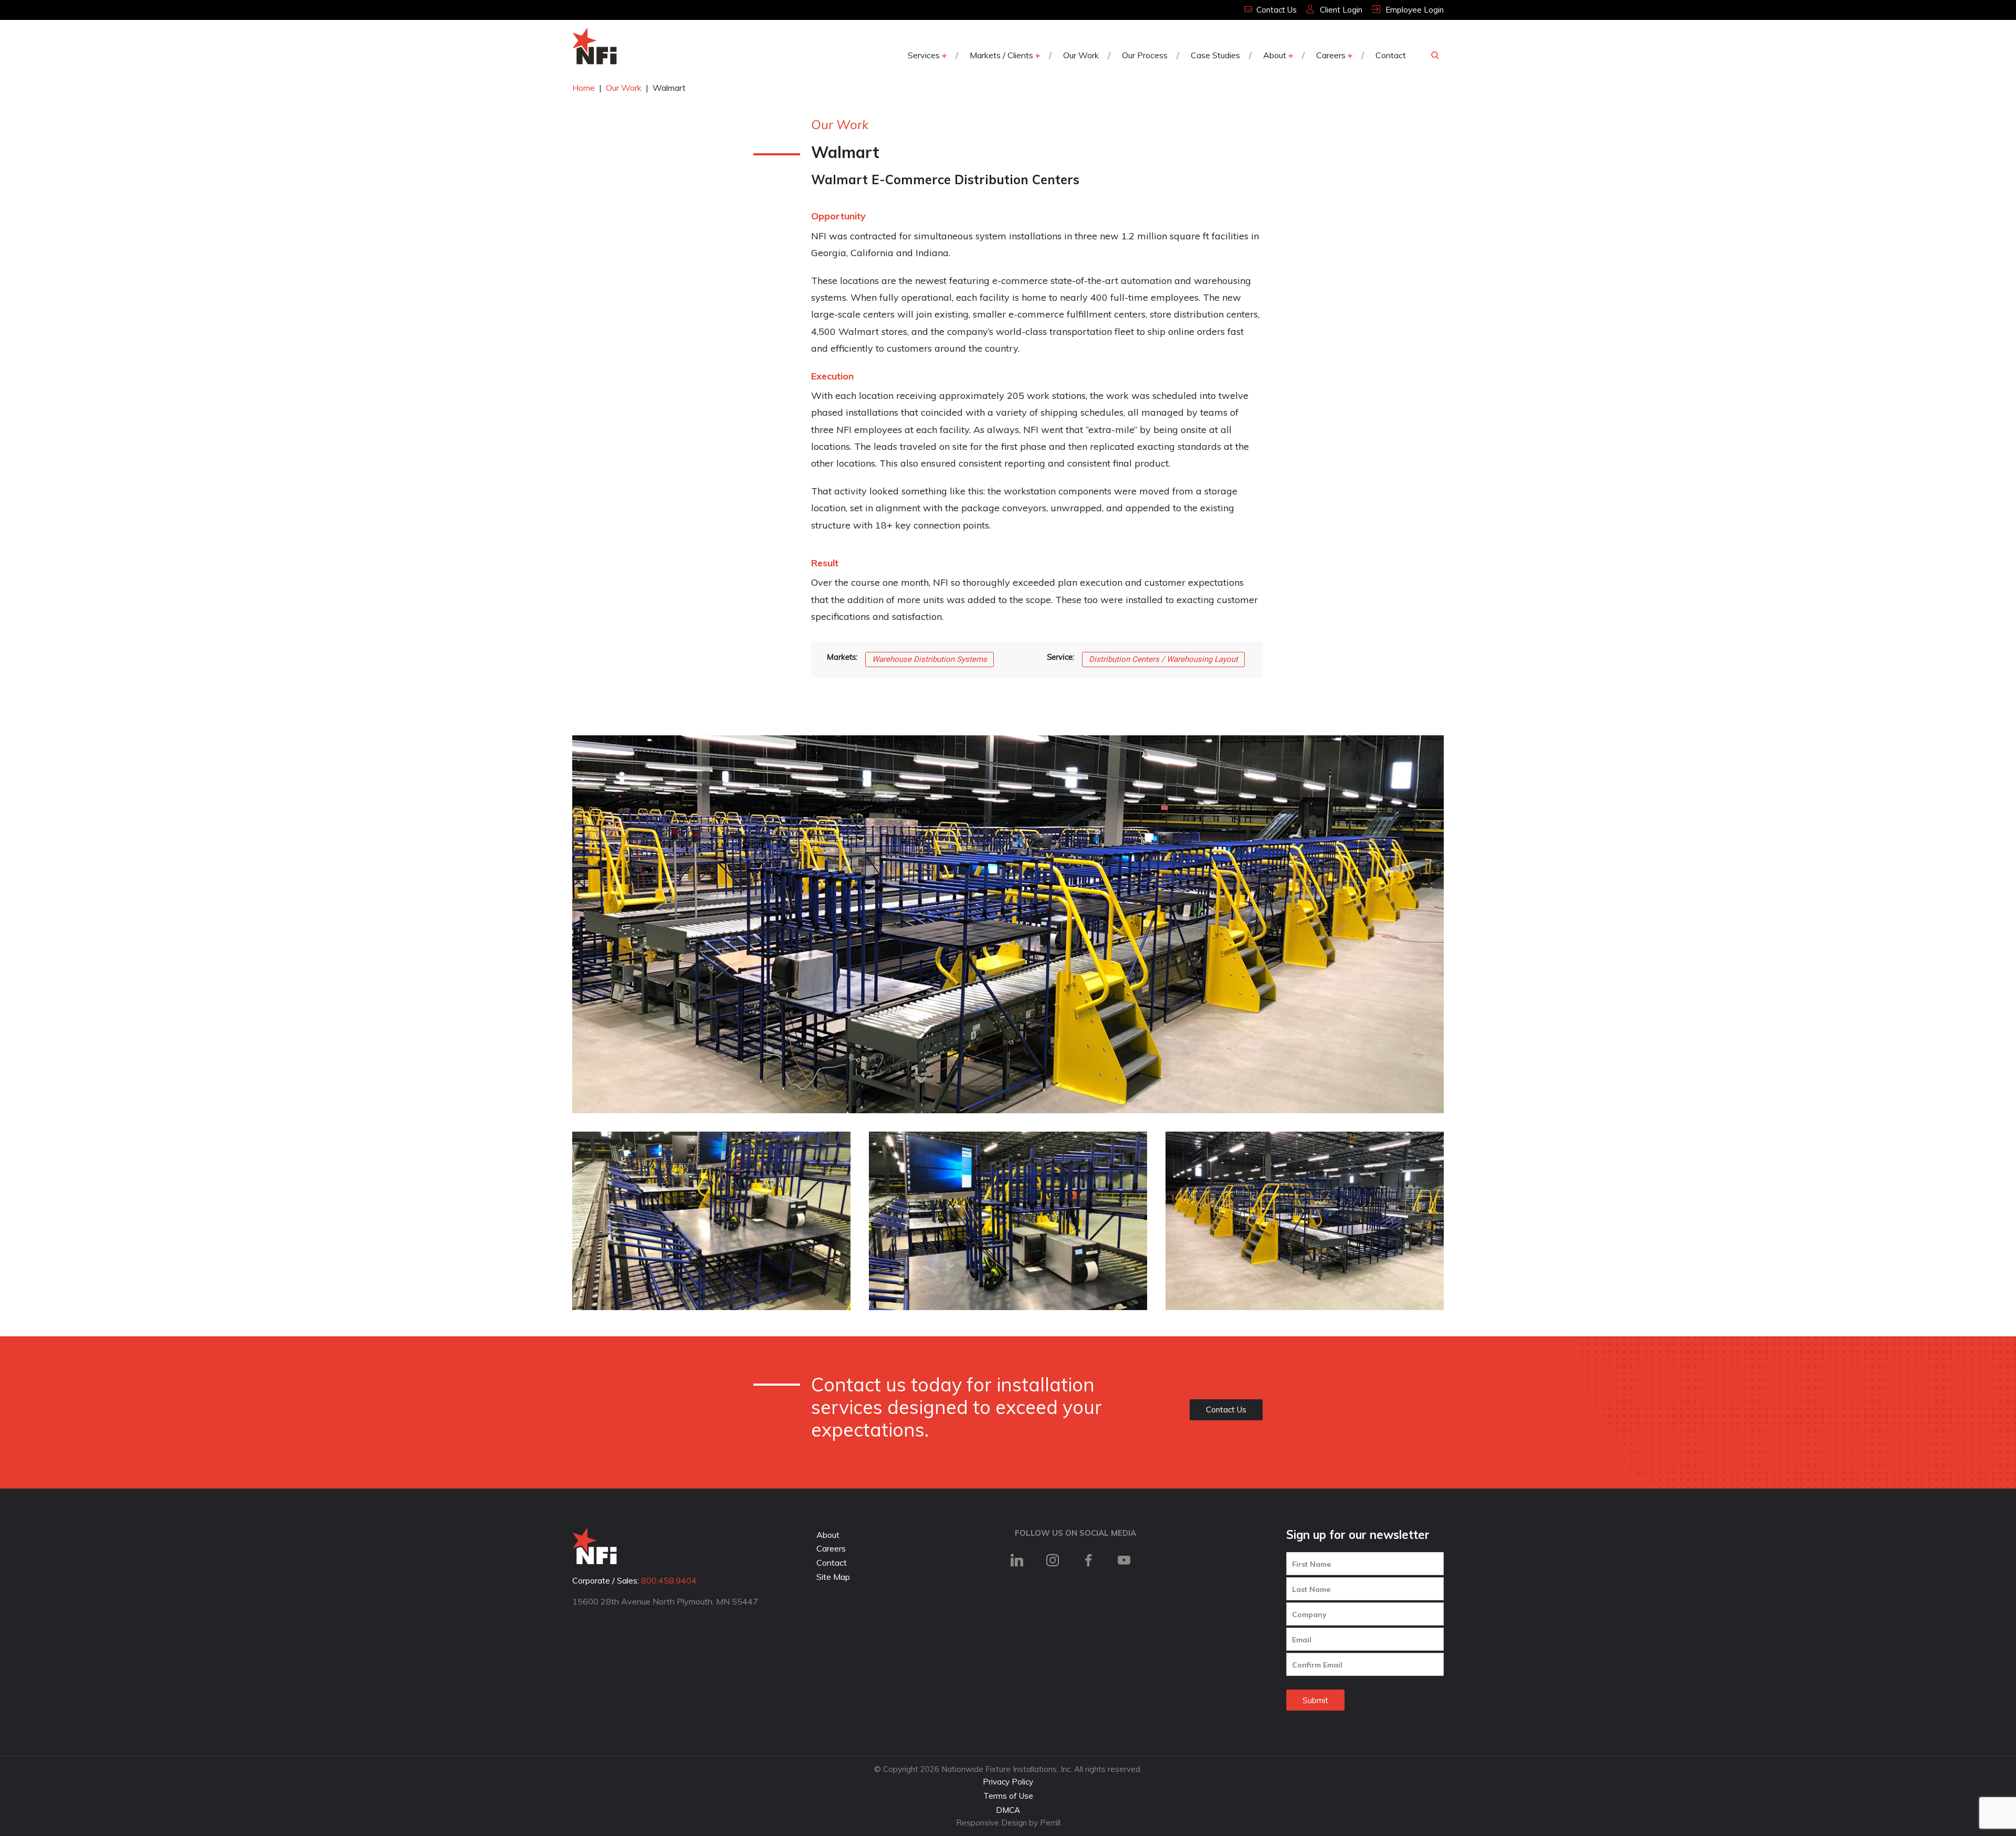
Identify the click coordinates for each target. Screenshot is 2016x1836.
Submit (1315, 1700)
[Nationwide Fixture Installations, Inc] (595, 46)
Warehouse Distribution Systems (930, 659)
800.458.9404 (669, 1580)
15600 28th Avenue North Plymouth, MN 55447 (665, 1601)
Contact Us (1226, 1410)
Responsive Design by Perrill (1008, 1823)
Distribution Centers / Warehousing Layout (1163, 659)
